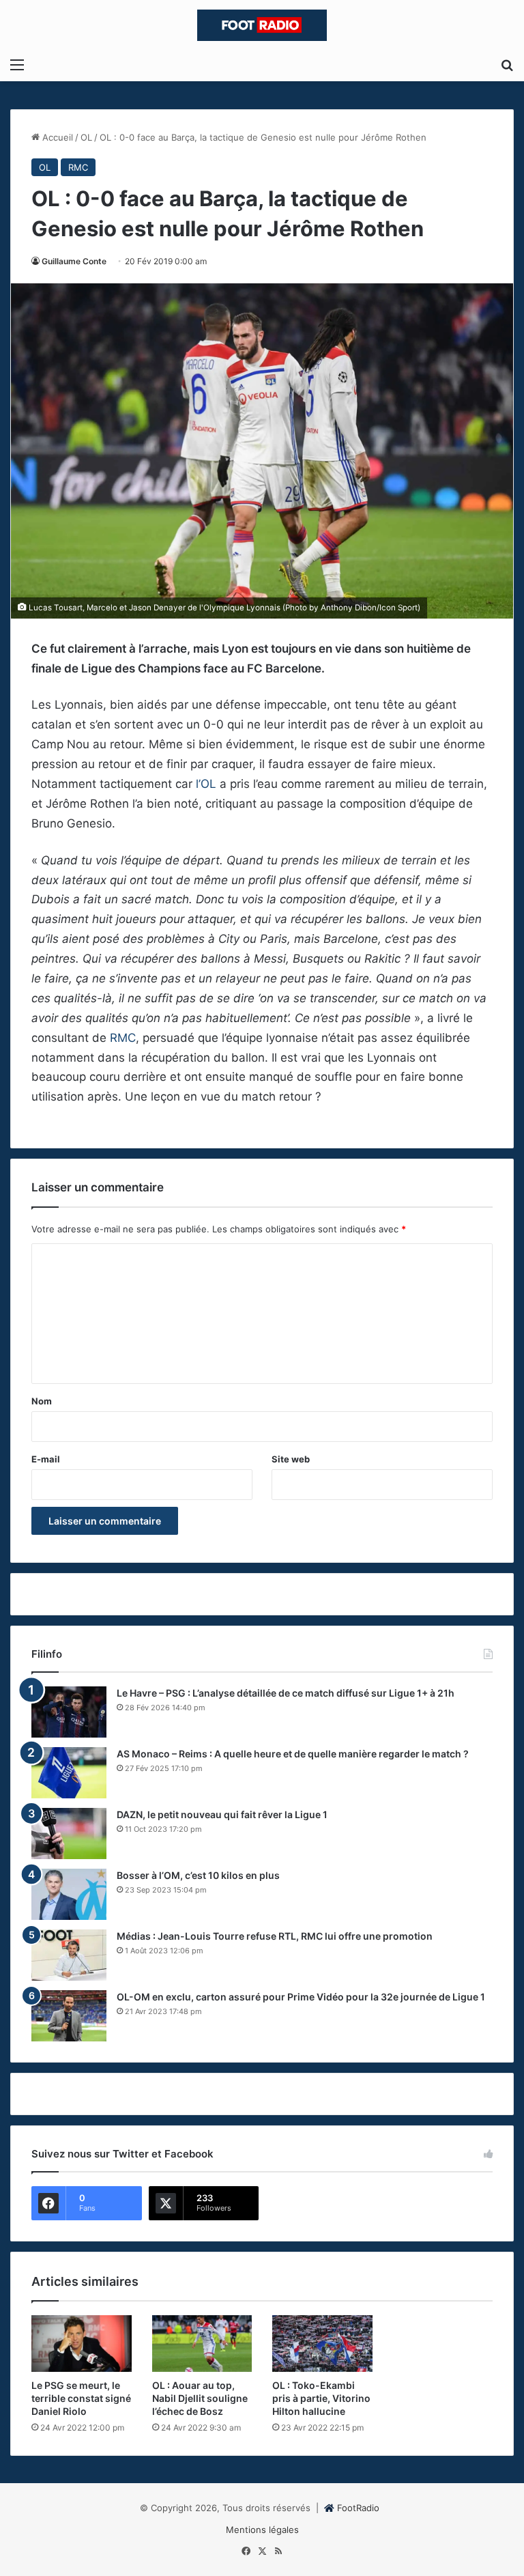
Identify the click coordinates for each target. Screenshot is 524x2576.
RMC (78, 167)
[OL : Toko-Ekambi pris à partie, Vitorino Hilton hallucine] (322, 2344)
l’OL (206, 784)
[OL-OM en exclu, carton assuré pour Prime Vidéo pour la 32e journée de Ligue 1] (69, 2016)
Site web (291, 1459)
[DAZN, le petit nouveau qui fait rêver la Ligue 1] (69, 1834)
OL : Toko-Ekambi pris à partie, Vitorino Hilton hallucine (321, 2398)
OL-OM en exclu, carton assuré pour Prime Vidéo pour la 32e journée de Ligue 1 (301, 1997)
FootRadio (358, 2508)
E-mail (46, 1459)
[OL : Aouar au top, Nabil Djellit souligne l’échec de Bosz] (202, 2344)
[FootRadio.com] (262, 25)
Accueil (56, 137)
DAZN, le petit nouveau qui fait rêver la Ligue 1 (222, 1814)
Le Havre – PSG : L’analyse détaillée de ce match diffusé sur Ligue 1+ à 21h (286, 1693)
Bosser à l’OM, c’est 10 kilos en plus (198, 1875)
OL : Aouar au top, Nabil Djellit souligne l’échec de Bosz (200, 2398)
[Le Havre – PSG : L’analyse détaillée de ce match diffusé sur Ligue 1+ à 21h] (69, 1712)
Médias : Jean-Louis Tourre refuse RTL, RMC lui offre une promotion (275, 1936)
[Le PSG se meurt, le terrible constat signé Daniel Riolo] (82, 2344)
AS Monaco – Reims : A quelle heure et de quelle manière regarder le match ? (293, 1754)
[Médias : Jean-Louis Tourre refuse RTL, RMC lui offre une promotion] (69, 1955)
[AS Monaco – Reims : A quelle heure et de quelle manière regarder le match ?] (69, 1773)
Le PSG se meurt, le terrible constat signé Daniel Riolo (81, 2398)
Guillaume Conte (74, 261)
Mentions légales (262, 2530)
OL (86, 137)
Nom (42, 1401)
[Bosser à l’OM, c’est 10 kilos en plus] (69, 1894)
